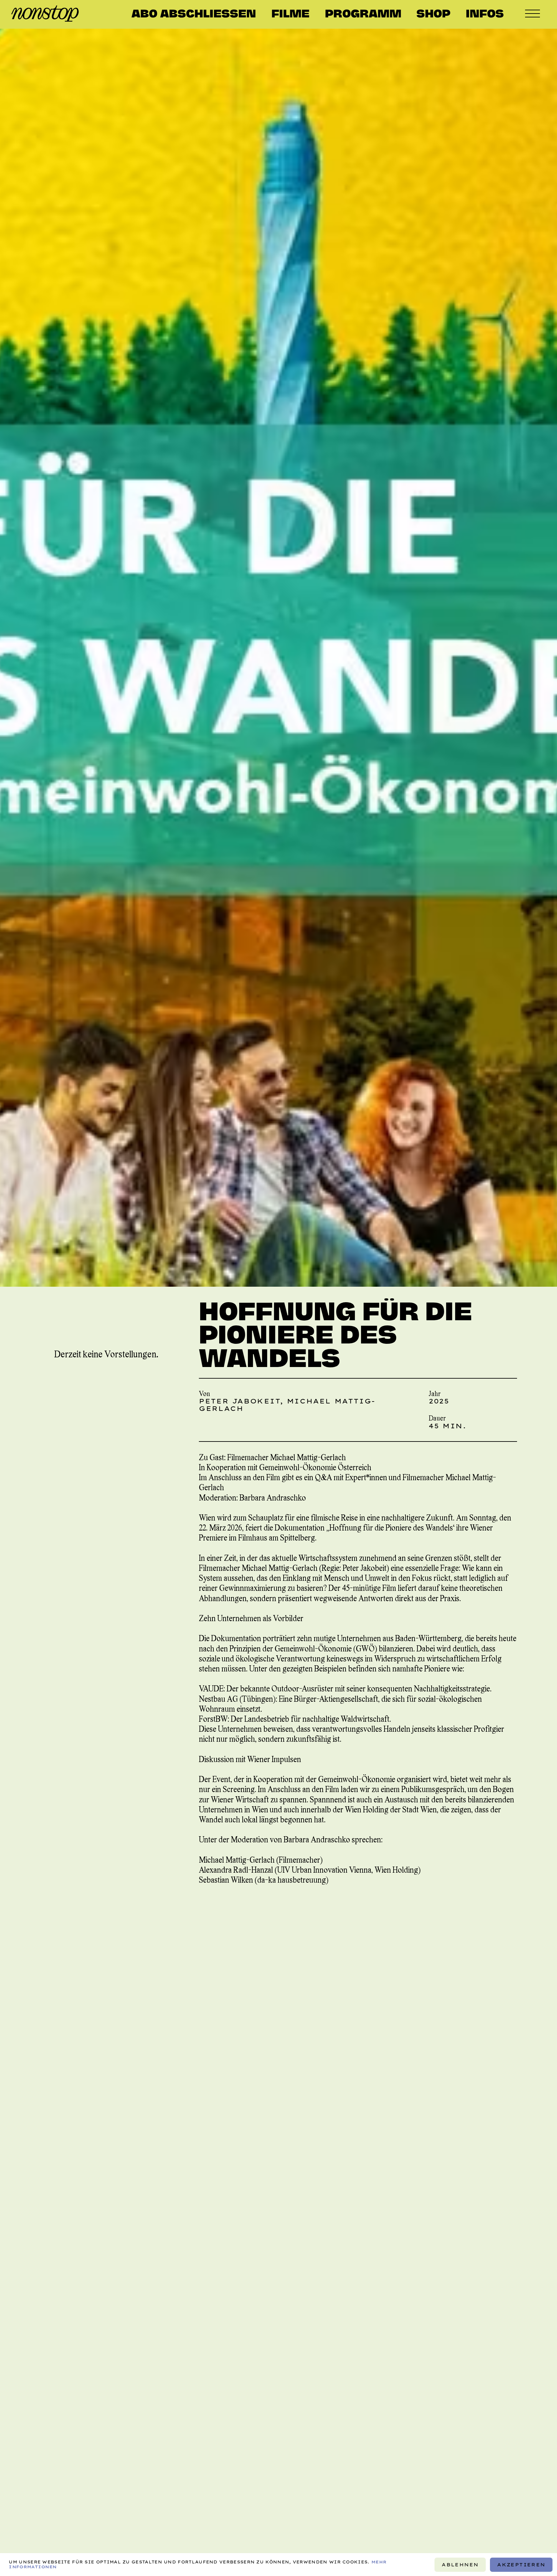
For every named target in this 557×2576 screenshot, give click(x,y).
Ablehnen (460, 2564)
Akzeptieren (521, 2564)
